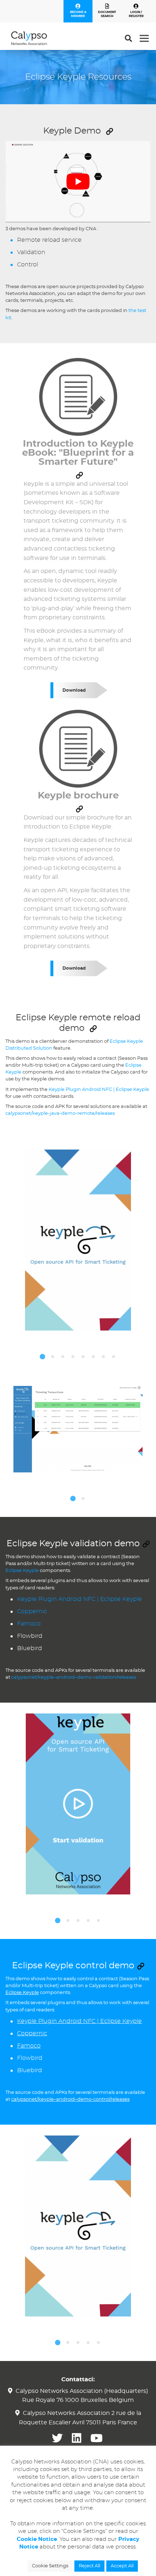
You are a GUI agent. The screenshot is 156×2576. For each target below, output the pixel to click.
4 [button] (73, 1357)
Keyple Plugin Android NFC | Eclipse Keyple (99, 1090)
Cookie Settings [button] (50, 2566)
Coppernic (32, 1611)
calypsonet (18, 1114)
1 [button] (42, 1357)
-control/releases (110, 2099)
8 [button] (114, 1357)
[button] (110, 131)
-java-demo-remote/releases (81, 1114)
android (65, 1677)
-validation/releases (114, 1677)
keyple (40, 1114)
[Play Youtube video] (78, 182)
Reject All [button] (89, 2566)
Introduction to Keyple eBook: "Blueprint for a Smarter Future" (78, 453)
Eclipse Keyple (22, 1571)
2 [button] (53, 1357)
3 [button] (63, 1357)
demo (84, 1677)
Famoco (29, 1624)
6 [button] (93, 1357)
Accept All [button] (122, 2566)
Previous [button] (5, 1370)
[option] (78, 1240)
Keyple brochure (78, 796)
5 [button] (83, 1357)
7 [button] (103, 1357)
